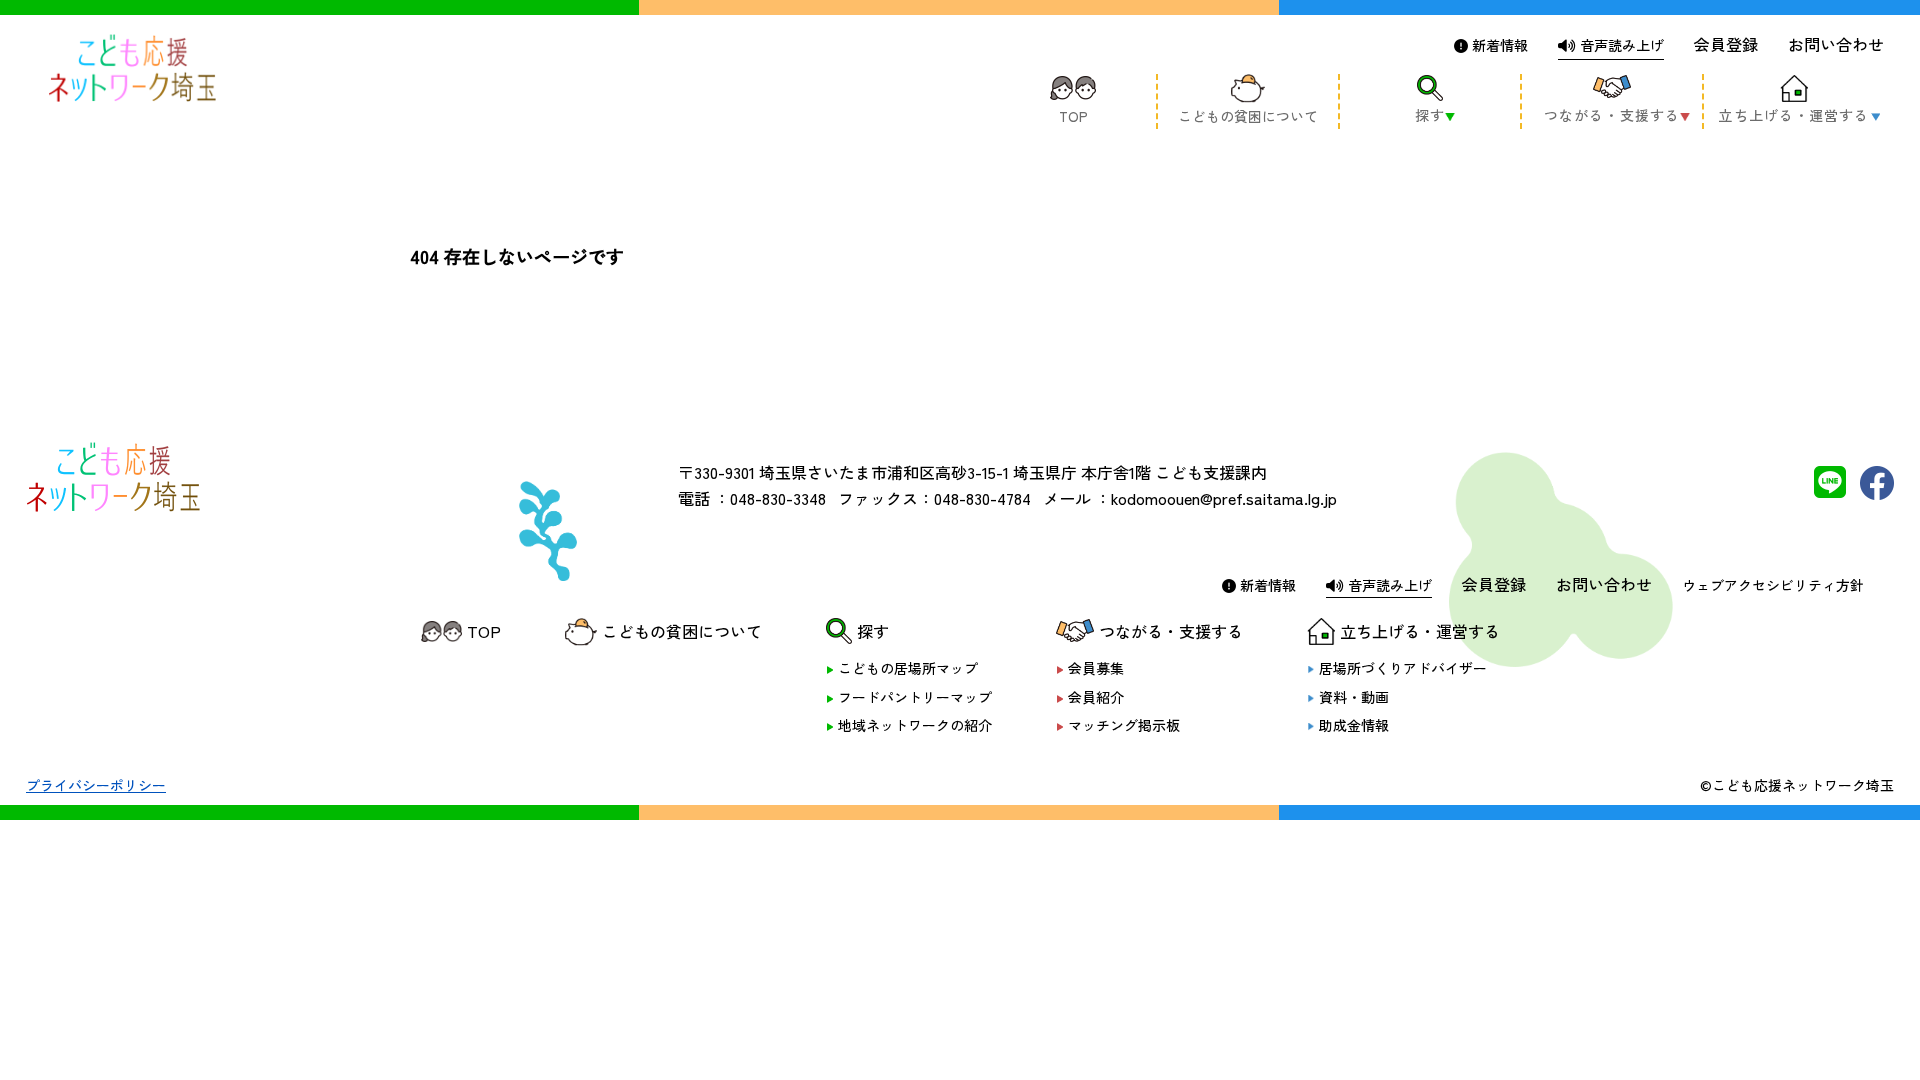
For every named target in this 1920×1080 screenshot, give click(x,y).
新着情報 (1498, 45)
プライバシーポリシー (96, 785)
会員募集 (1096, 668)
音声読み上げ (1620, 45)
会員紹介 (1096, 697)
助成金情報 (1354, 725)
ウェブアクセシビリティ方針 (1773, 585)
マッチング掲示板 (1124, 725)
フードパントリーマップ (915, 697)
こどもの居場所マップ (908, 668)
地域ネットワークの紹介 (915, 725)
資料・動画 (1354, 697)
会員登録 (1726, 44)
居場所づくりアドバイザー (1403, 668)
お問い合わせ (1836, 44)
